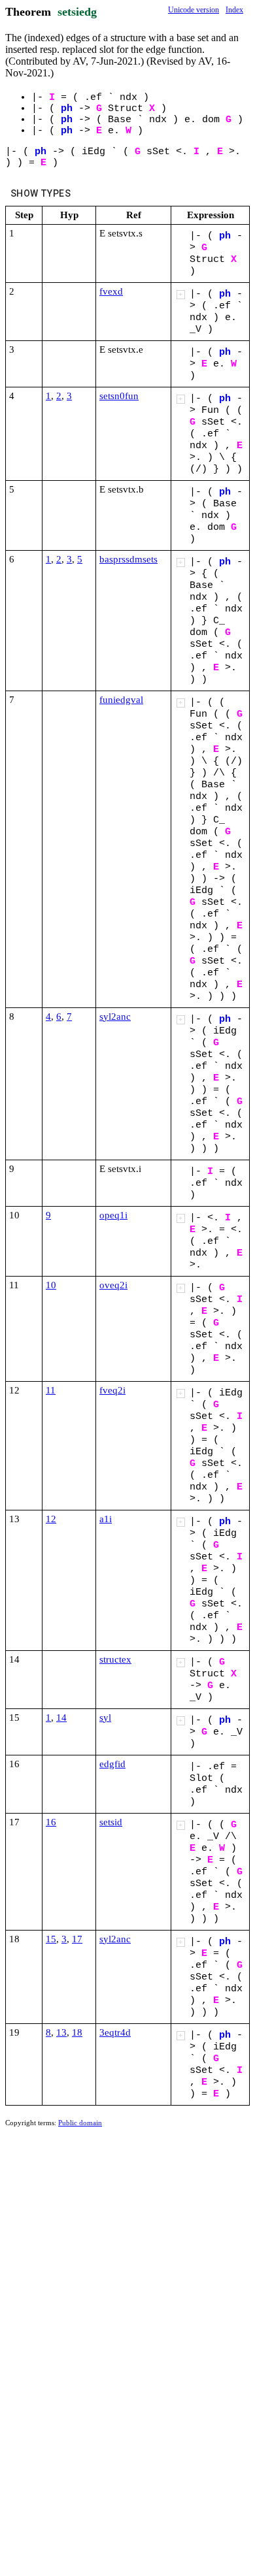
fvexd (111, 291)
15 (51, 1939)
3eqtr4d (115, 2032)
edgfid (112, 1764)
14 (61, 1718)
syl (105, 1718)
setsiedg (77, 12)
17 (77, 1939)
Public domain (80, 2123)
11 (51, 1390)
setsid (111, 1822)
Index (234, 10)
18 (77, 2032)
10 (51, 1285)
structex (115, 1659)
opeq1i (113, 1215)
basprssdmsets (128, 559)
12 (51, 1519)
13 (61, 2032)
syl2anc (115, 1017)
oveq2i (113, 1285)
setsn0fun (119, 396)
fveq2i (112, 1390)
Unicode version (194, 10)
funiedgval (121, 700)
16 (51, 1822)
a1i (106, 1519)
